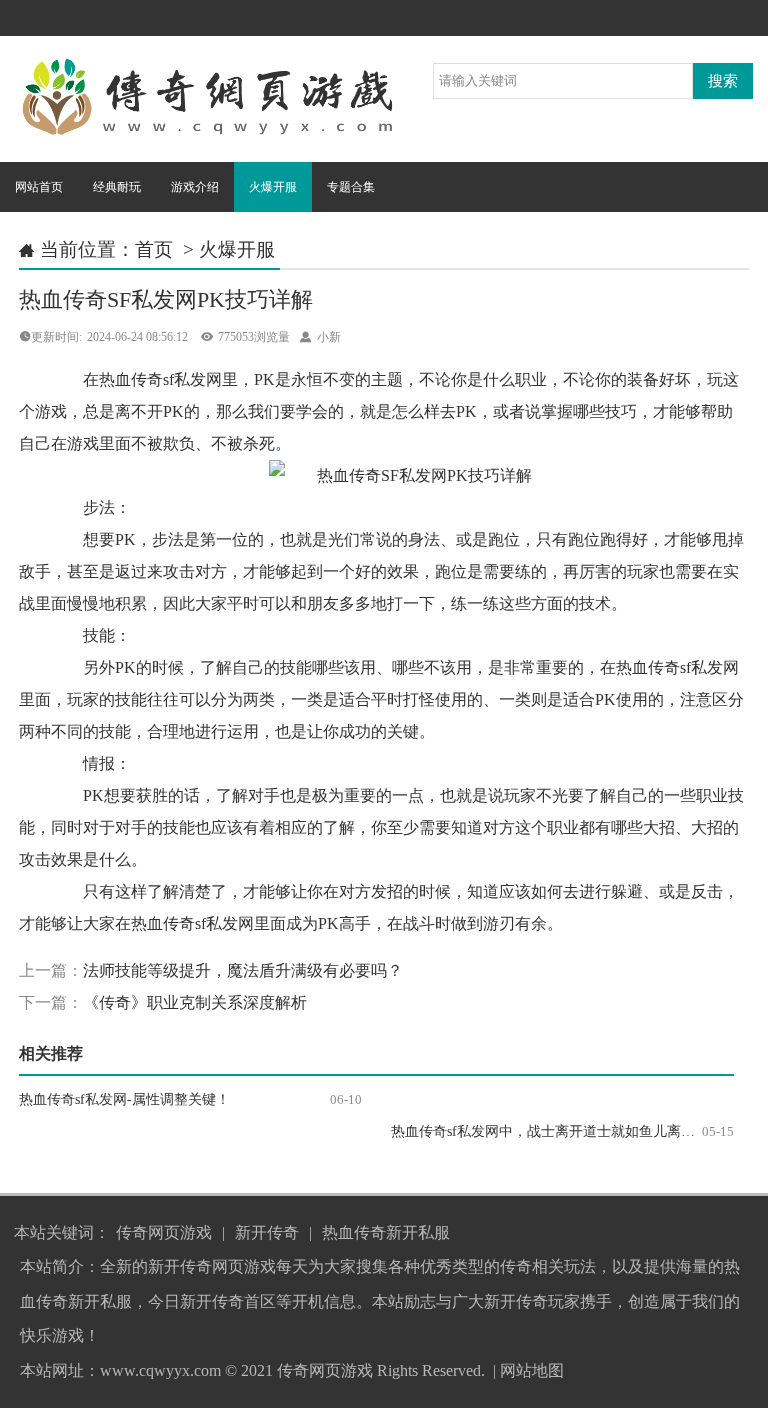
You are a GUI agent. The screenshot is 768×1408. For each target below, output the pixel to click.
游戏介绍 (195, 187)
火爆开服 (273, 187)
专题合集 (351, 187)
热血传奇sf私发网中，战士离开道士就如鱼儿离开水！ (557, 1131)
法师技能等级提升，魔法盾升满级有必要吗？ (243, 970)
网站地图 (532, 1370)
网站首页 (39, 187)
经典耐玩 (117, 187)
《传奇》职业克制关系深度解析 (195, 1002)
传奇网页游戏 (164, 1232)
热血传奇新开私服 (386, 1232)
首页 (154, 249)
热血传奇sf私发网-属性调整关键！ (124, 1099)
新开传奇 (267, 1232)
